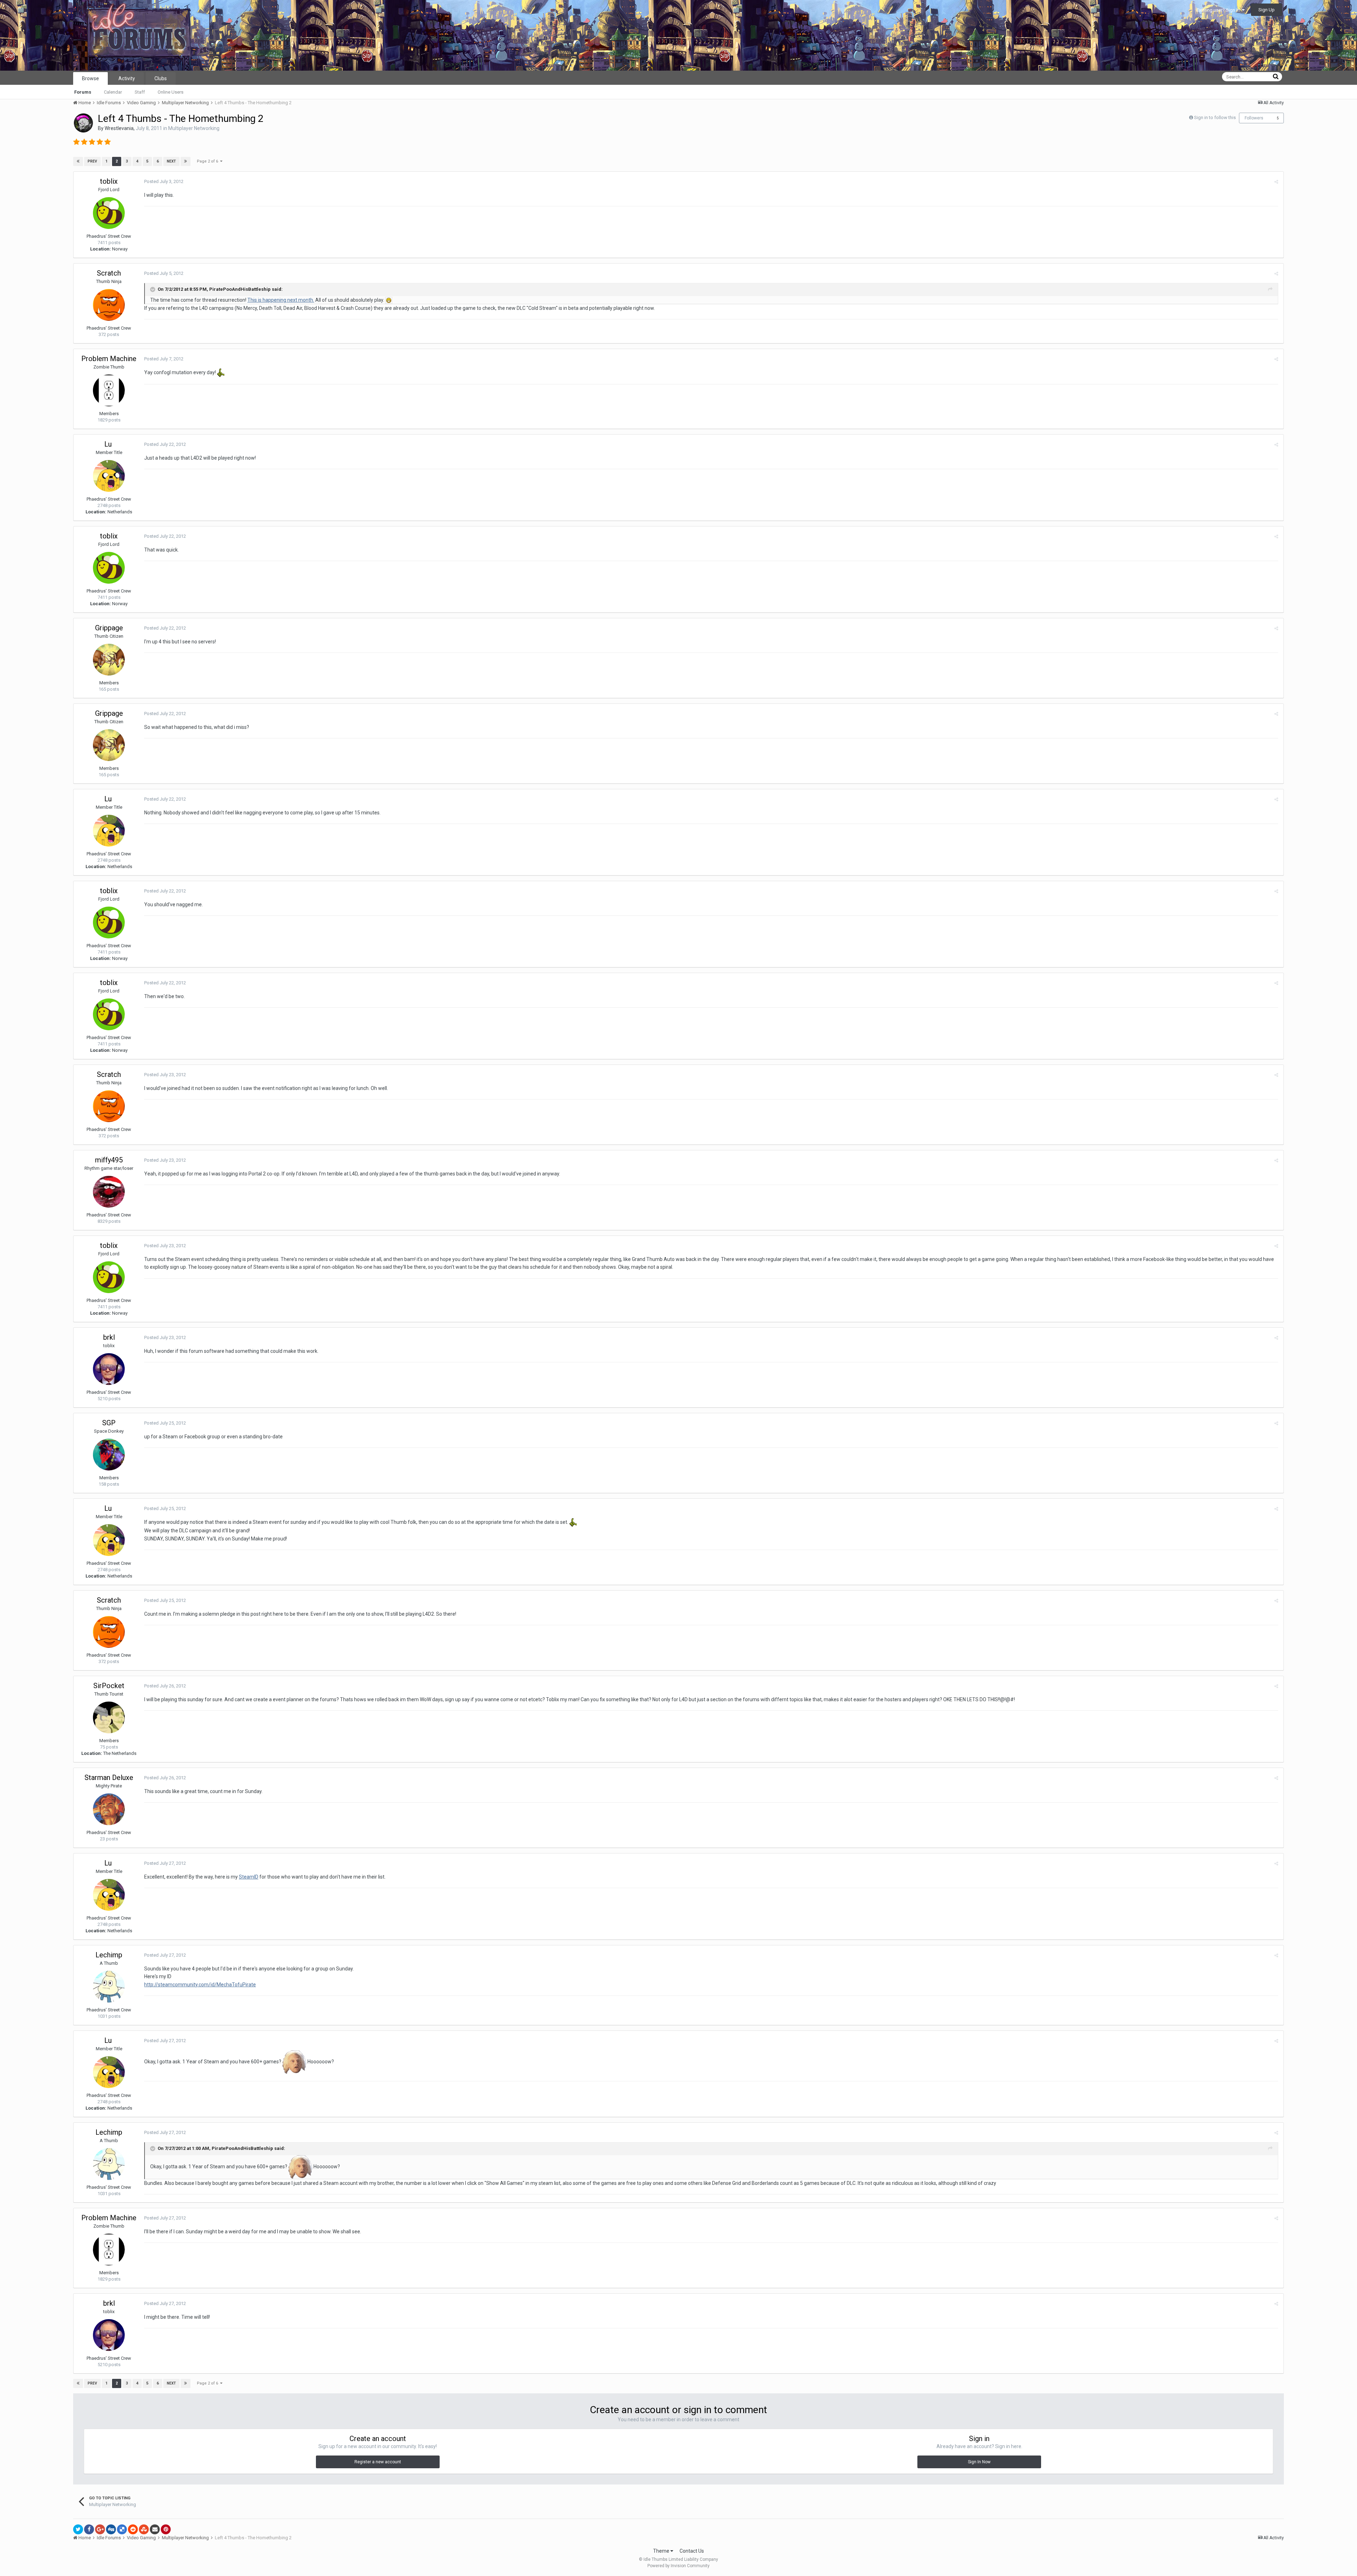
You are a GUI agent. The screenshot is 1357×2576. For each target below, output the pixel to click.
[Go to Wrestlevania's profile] (83, 123)
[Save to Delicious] (122, 2529)
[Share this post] (1276, 182)
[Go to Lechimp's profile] (109, 1987)
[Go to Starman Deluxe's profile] (109, 1809)
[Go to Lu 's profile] (109, 476)
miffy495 (109, 1160)
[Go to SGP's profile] (109, 1455)
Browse (90, 78)
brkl (109, 1337)
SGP (109, 1423)
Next (171, 161)
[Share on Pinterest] (166, 2529)
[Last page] (186, 161)
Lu (109, 444)
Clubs (161, 78)
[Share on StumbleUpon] (144, 2529)
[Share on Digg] (111, 2529)
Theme (662, 2551)
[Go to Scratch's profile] (109, 305)
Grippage (109, 628)
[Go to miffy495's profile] (109, 1192)
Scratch (109, 273)
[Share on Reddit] (133, 2529)
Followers (1254, 118)
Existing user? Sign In (1219, 10)
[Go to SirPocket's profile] (109, 1717)
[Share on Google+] (100, 2529)
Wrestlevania (119, 128)
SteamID (249, 1877)
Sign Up (1267, 10)
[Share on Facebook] (89, 2529)
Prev (92, 161)
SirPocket (109, 1686)
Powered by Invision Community (678, 2566)
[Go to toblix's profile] (109, 213)
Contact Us (692, 2551)
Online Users (171, 92)
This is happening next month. (281, 300)
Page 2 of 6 (208, 161)
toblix (109, 181)
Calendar (113, 92)
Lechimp (109, 1955)
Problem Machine (109, 359)
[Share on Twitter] (78, 2529)
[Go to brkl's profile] (109, 1369)
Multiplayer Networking (194, 128)
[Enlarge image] (389, 300)
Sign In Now (979, 2462)
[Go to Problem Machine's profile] (109, 390)
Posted (164, 181)
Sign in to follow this (1215, 117)
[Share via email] (155, 2529)
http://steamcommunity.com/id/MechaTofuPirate (200, 1985)
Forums (83, 92)
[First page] (78, 161)
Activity (127, 78)
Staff (140, 92)
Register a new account (378, 2462)
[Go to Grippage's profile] (109, 660)
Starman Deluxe (109, 1778)
